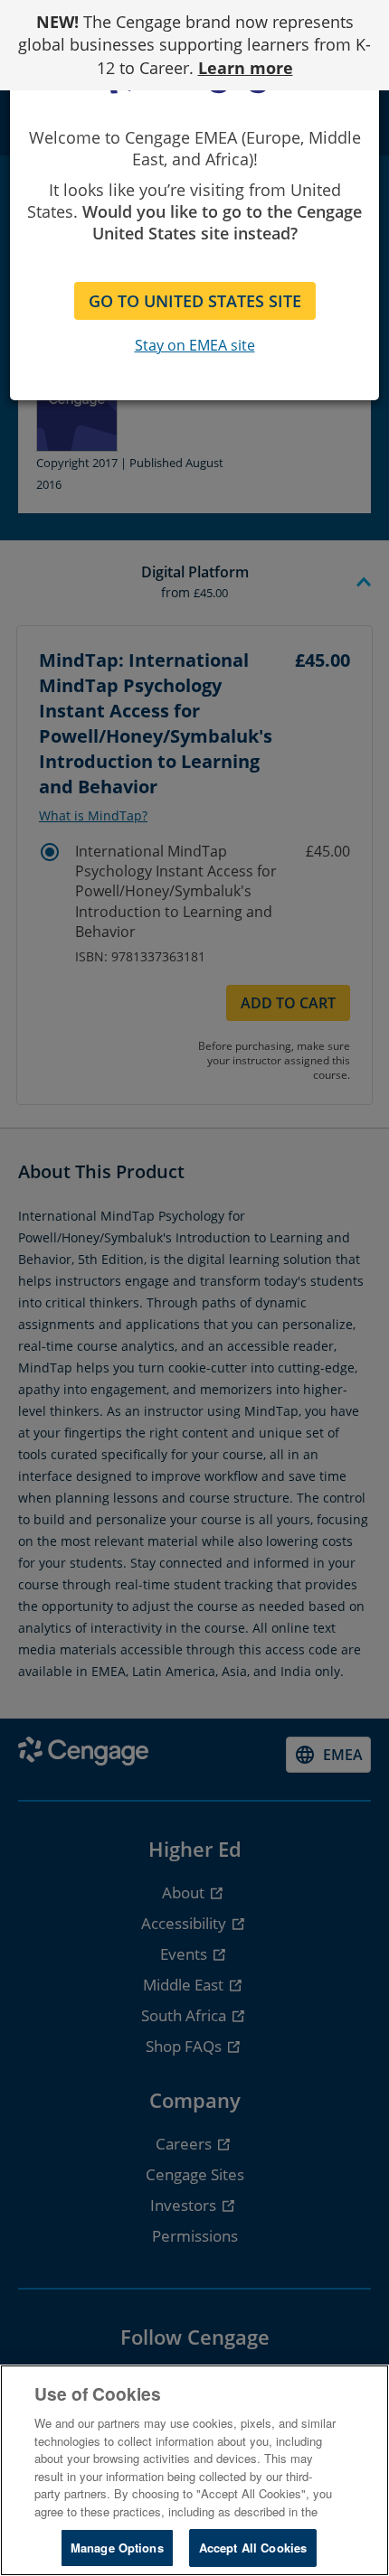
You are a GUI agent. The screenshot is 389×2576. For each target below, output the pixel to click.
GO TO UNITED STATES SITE (195, 301)
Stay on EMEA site (195, 345)
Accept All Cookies (253, 2548)
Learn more (246, 68)
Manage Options (117, 2548)
